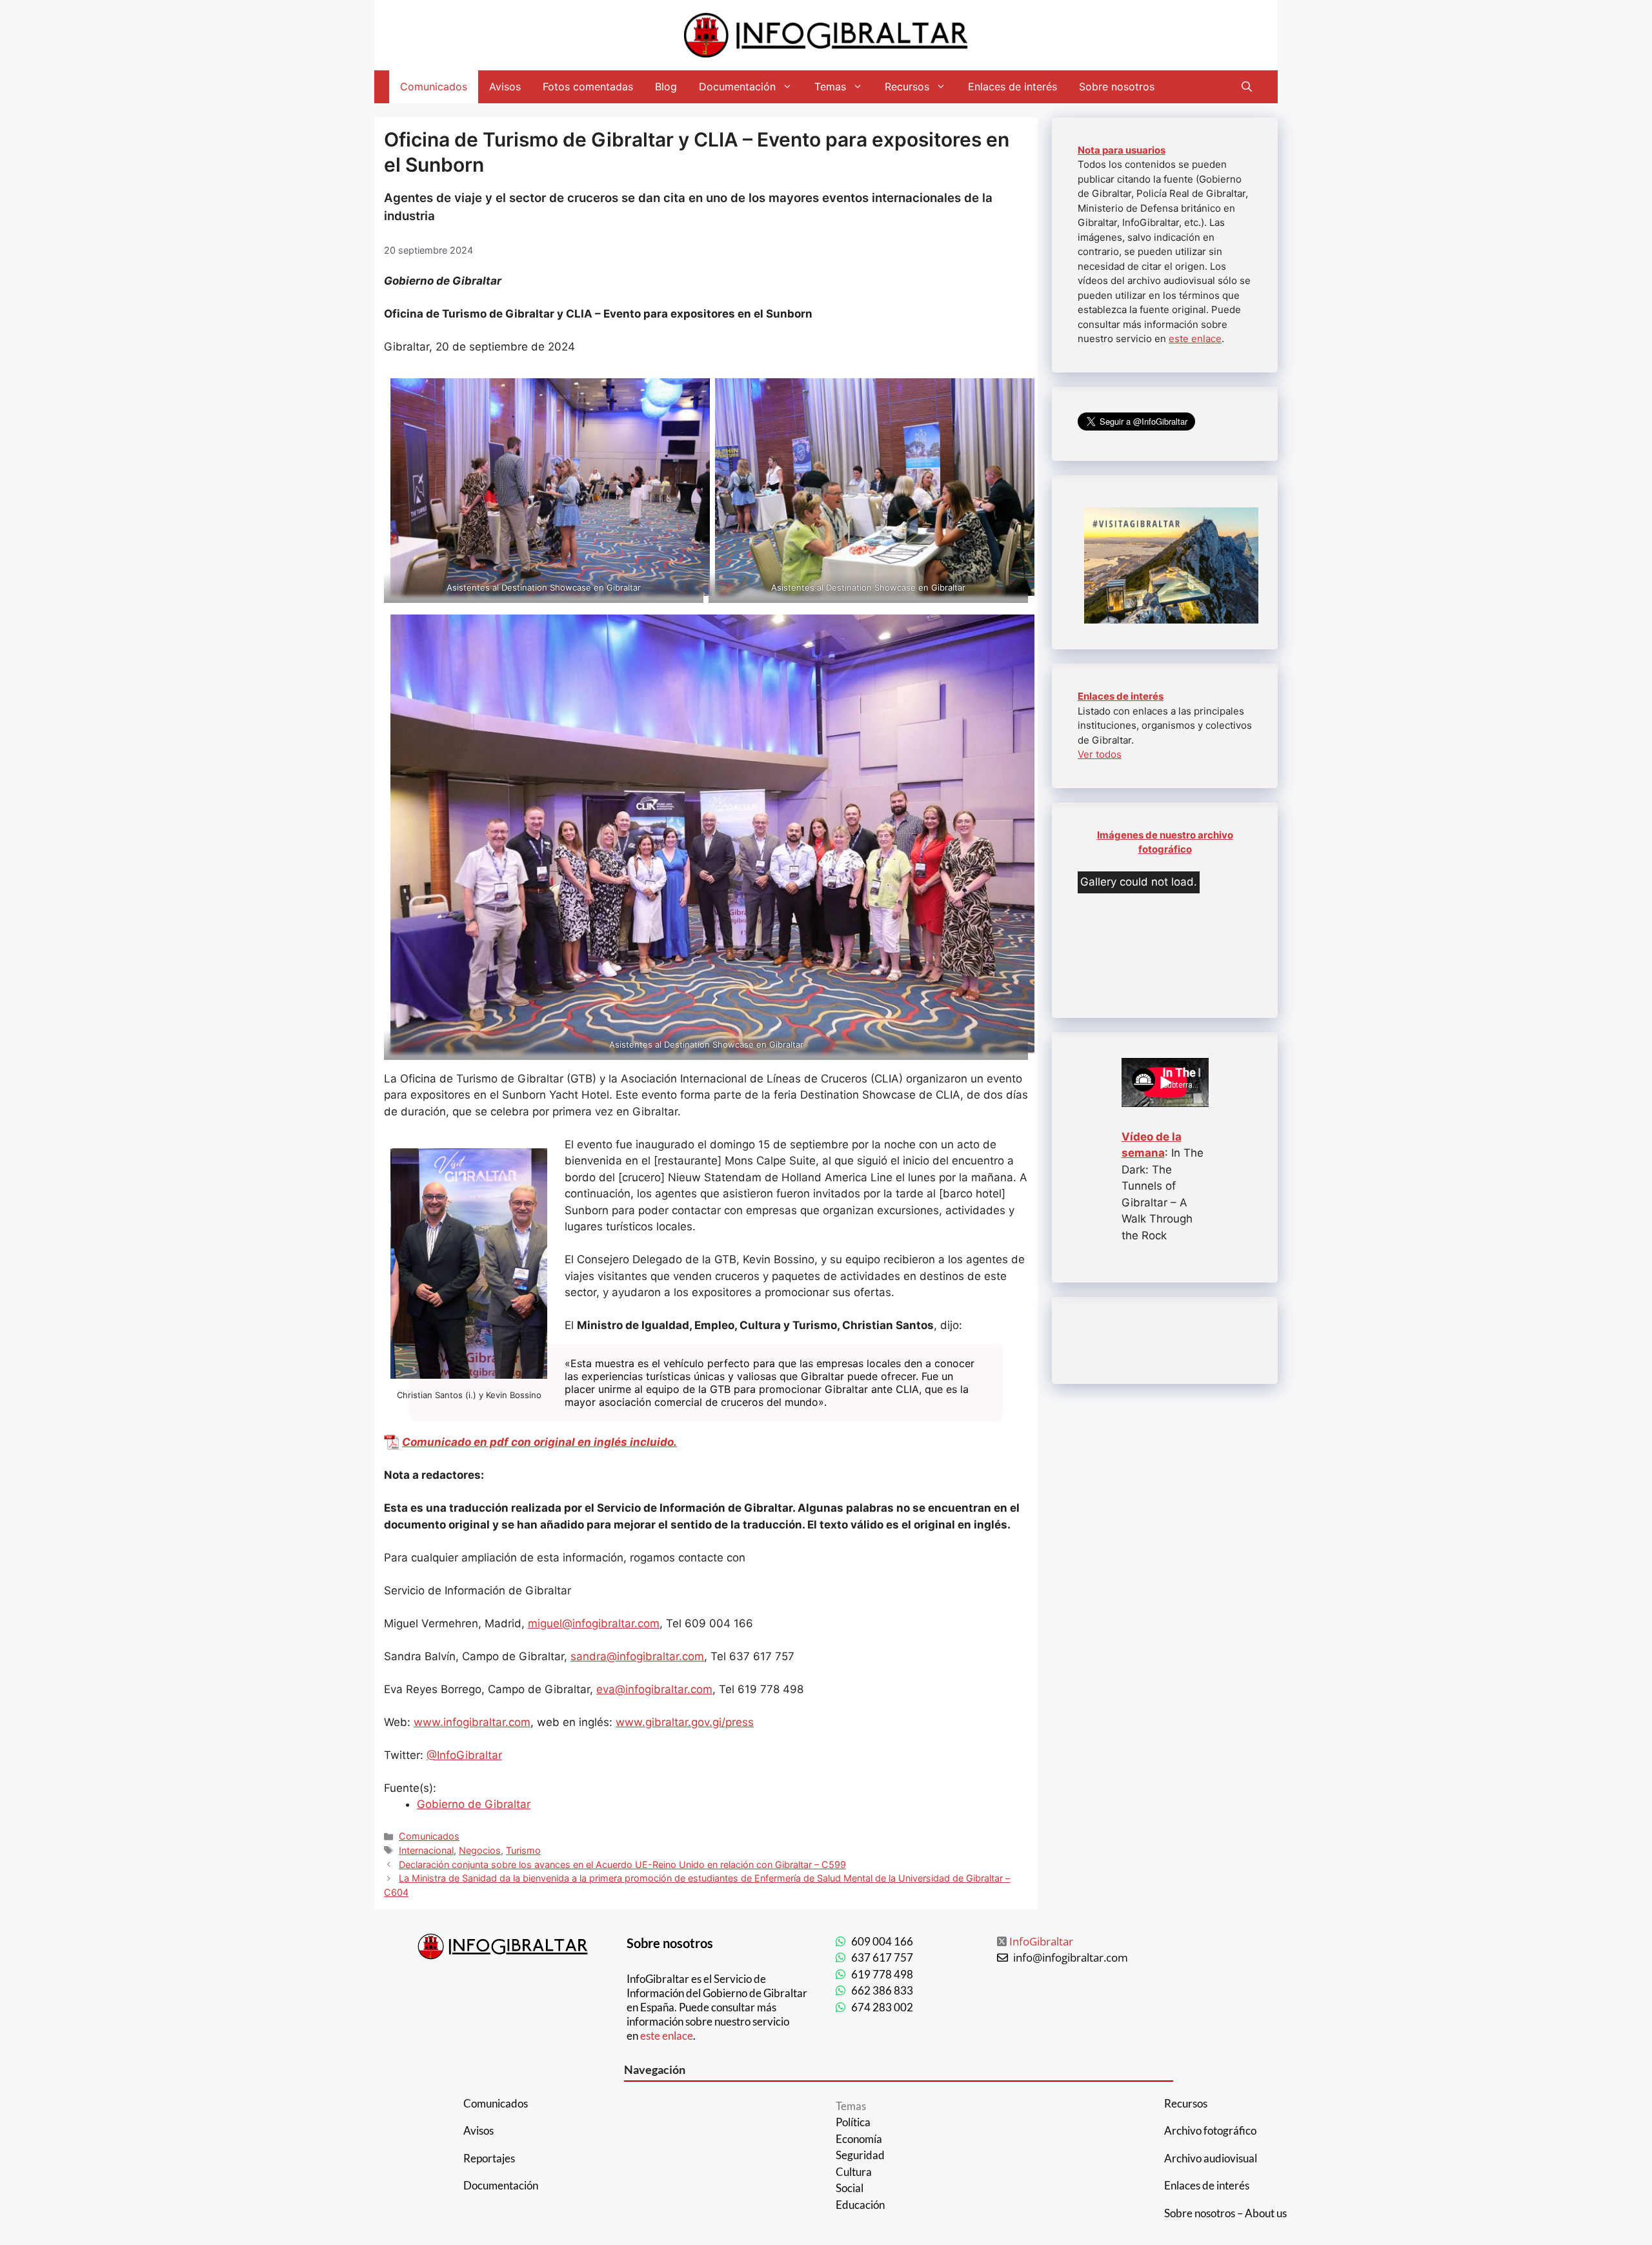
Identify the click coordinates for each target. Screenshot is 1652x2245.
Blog (666, 86)
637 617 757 (882, 1957)
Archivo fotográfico (1210, 2130)
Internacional (426, 1850)
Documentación (737, 86)
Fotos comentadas (588, 86)
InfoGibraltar (1041, 1941)
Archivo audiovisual (1211, 2158)
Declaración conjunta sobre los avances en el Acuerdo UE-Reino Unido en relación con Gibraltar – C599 (622, 1864)
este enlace (1195, 339)
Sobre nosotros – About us (1225, 2213)
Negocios (480, 1850)
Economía (859, 2139)
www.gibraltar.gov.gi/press (685, 1722)
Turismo (523, 1850)
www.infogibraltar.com (472, 1722)
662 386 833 (882, 1990)
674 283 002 (882, 2007)
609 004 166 (882, 1941)
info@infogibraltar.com (1071, 1957)
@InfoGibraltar (464, 1755)
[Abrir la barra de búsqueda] (1247, 87)
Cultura (854, 2172)
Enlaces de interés (1012, 86)
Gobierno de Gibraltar (474, 1804)
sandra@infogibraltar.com (637, 1656)
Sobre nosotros (1117, 86)
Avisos (505, 86)
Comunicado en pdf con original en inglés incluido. (539, 1442)
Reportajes (489, 2158)
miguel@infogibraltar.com (594, 1623)
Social (850, 2188)
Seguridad (860, 2155)
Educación (860, 2205)
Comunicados (434, 86)
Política (853, 2122)
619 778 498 (882, 1974)
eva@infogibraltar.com (654, 1689)
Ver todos (1100, 754)
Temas (830, 86)
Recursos (907, 86)
